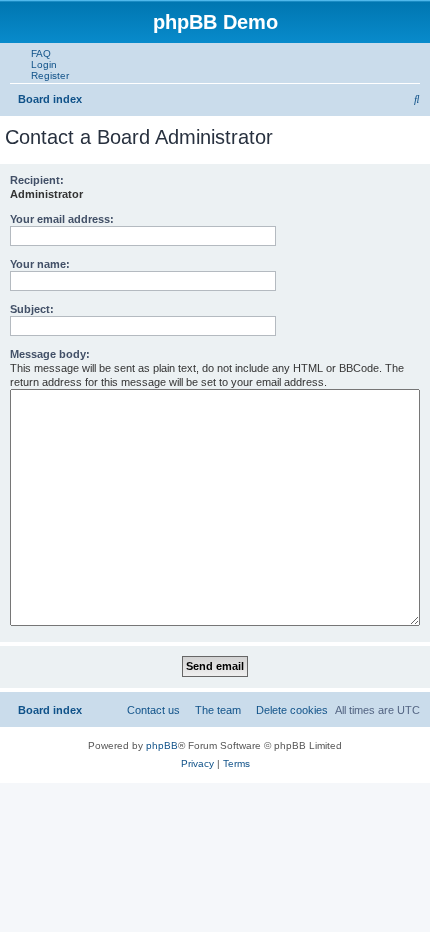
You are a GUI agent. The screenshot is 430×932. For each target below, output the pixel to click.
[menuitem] (37, 53)
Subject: (32, 309)
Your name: (40, 264)
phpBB (162, 745)
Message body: (50, 354)
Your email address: (62, 219)
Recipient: (37, 180)
